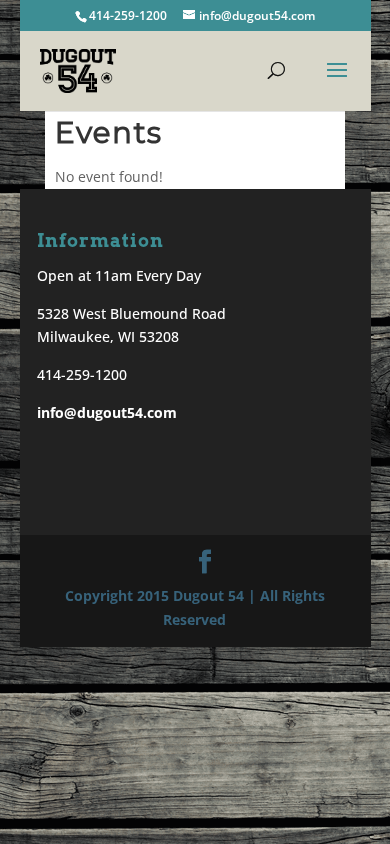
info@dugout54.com (107, 412)
